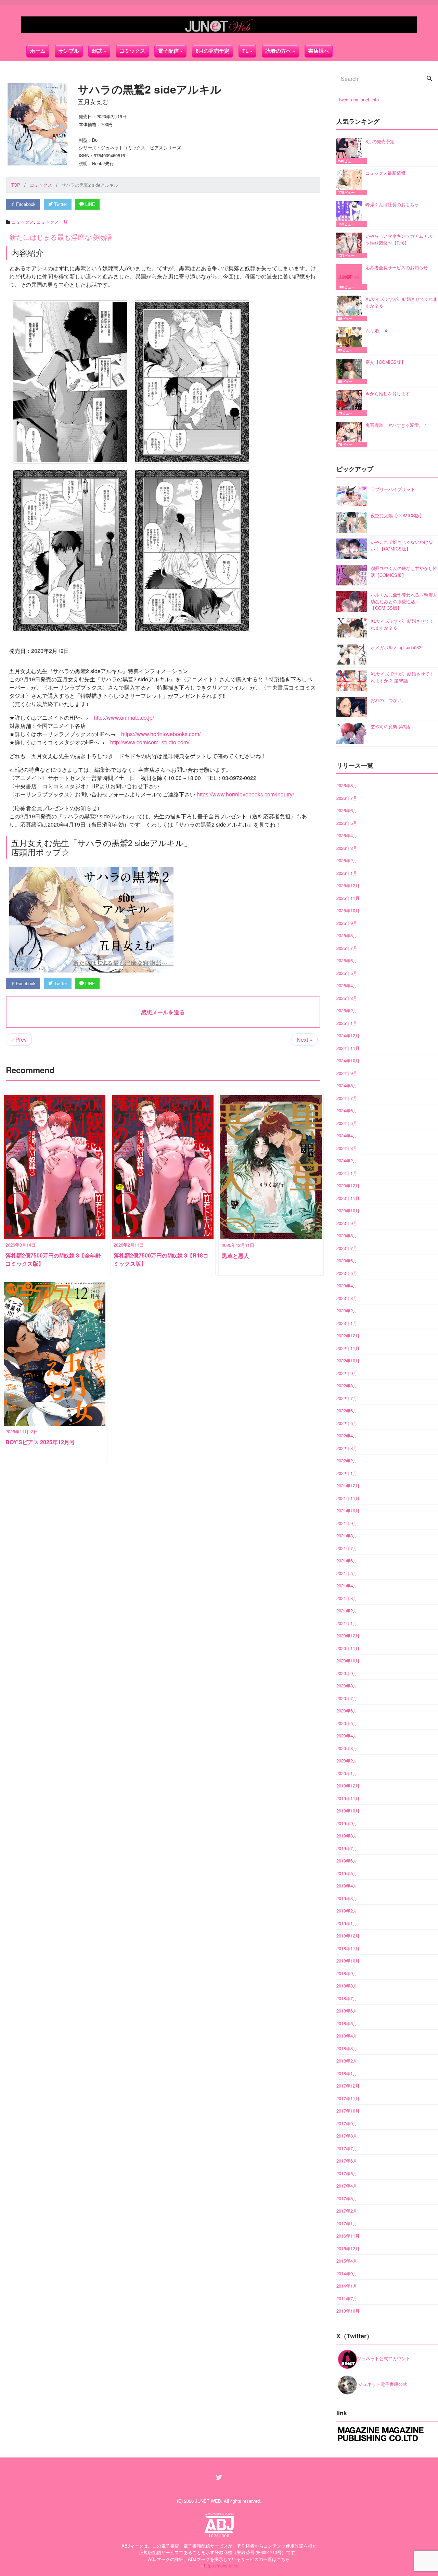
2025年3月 (347, 998)
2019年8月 (347, 1836)
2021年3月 (347, 1598)
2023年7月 (347, 1248)
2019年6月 (347, 1861)
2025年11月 (348, 898)
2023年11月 (348, 1198)
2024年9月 (347, 1073)
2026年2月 (347, 860)
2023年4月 (347, 1285)
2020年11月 (348, 1648)
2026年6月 (347, 810)
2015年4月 (347, 2261)
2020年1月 (347, 1773)
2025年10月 (348, 910)
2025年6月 (347, 960)
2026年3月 (347, 848)
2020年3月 (347, 1748)
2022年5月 (347, 1423)
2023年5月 (347, 1273)
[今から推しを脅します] (351, 403)
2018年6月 (347, 2011)
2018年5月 (347, 2023)
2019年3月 (347, 1898)
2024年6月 (347, 1110)
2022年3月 (347, 1448)
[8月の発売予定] (351, 151)
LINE (89, 204)
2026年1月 (347, 873)
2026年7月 (347, 798)
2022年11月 (348, 1348)
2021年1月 (347, 1623)
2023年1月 (347, 1323)
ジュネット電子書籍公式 (382, 2384)
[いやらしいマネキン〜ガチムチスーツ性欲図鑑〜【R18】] (351, 245)
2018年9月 (347, 1973)
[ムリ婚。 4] (351, 340)
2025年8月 (347, 935)
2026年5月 (347, 823)
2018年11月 (348, 1948)
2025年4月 (347, 985)
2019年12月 (348, 1786)
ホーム (38, 51)
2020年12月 (348, 1636)
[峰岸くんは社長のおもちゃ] (351, 214)
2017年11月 (348, 2098)
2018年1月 (347, 2073)
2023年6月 (347, 1260)
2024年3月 (347, 1148)
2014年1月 (347, 2286)
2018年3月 (347, 2048)
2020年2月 (347, 1761)
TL (245, 51)
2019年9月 (347, 1823)
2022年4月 (347, 1435)
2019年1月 (347, 1923)
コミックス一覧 (52, 222)
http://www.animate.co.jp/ (124, 717)
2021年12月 (348, 1485)
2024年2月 (347, 1160)
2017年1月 (347, 2223)
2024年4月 (347, 1135)
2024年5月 (347, 1123)
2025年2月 (347, 1010)
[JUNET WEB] (219, 25)
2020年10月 (348, 1661)
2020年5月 (347, 1723)
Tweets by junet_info (358, 100)
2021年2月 (347, 1611)
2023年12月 (348, 1185)
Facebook (25, 204)
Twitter (60, 204)
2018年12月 (348, 1936)
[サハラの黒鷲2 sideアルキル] (70, 382)
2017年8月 (347, 2136)
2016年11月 (348, 2236)
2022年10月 (348, 1360)
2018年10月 (348, 1961)
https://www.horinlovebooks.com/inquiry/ (245, 794)
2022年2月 (347, 1460)
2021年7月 (347, 1548)
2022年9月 (347, 1373)
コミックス (132, 51)
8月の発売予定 (212, 51)
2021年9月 (347, 1523)
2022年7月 (347, 1398)
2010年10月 (348, 2311)
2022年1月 (347, 1473)
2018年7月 (347, 1998)
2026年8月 (347, 785)
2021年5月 (347, 1573)
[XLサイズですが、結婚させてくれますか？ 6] (351, 308)
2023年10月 (348, 1210)
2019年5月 (347, 1873)
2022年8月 (347, 1385)
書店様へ (319, 51)
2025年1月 (347, 1023)
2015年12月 (348, 2248)
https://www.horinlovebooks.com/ (161, 734)
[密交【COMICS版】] (351, 371)
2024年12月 (348, 1035)
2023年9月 (347, 1223)
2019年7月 (347, 1848)
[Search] (429, 79)
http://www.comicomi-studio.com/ (150, 742)
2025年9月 (347, 923)
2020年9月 (347, 1673)
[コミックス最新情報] (351, 182)
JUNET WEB (208, 2501)
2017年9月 (347, 2123)
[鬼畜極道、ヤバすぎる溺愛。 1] (351, 435)
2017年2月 (347, 2211)
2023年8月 (347, 1235)
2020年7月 (347, 1698)
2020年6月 (347, 1711)
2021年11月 (348, 1498)
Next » (305, 1039)
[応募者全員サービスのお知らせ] (351, 277)
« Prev (19, 1039)
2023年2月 (347, 1310)
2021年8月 (347, 1535)
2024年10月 (348, 1060)
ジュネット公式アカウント (384, 2358)
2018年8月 (347, 1986)
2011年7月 (347, 2298)
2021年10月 (348, 1510)
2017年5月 (347, 2173)
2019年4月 (347, 1886)
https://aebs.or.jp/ (221, 2566)
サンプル (69, 51)
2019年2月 (347, 1911)
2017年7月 (347, 2148)
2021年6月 (347, 1561)
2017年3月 (347, 2198)
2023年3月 (347, 1298)
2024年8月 (347, 1085)
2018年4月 (347, 2036)
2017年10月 (348, 2111)
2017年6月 (347, 2161)
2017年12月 (348, 2086)
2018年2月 (347, 2061)
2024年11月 (348, 1048)
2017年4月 (347, 2186)
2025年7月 (347, 948)
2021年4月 (347, 1586)
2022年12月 (348, 1335)
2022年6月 (347, 1410)
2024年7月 (347, 1098)
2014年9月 (347, 2273)
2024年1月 (347, 1173)
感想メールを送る (163, 1012)
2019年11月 (348, 1798)
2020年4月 (347, 1736)
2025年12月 (348, 885)
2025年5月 (347, 973)
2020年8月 (347, 1686)
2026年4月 (347, 835)
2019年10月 (348, 1811)
